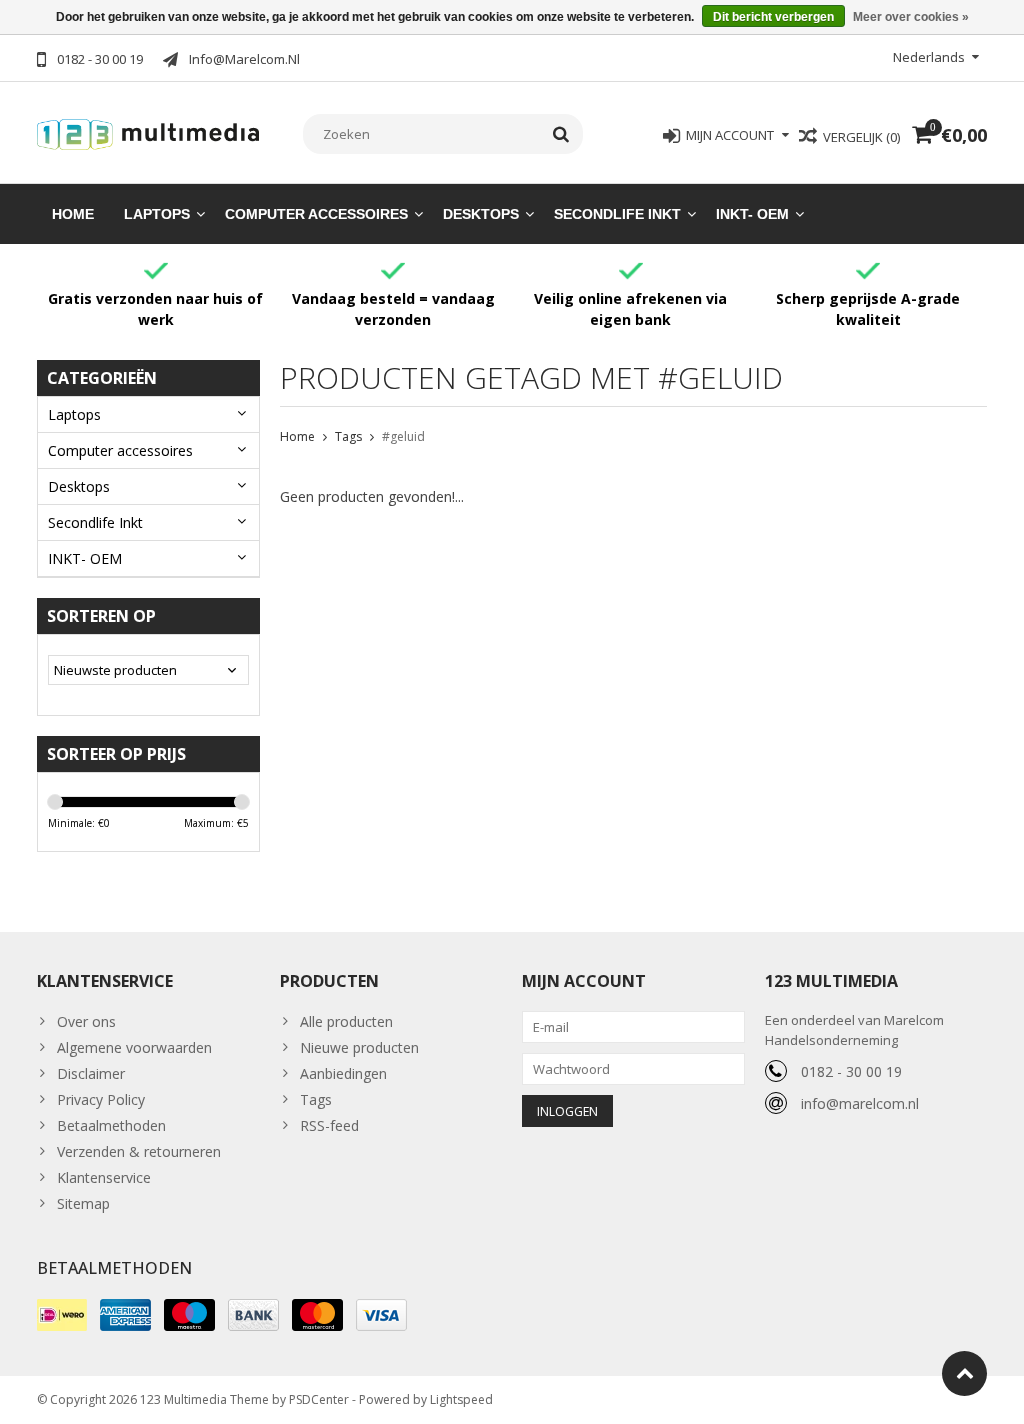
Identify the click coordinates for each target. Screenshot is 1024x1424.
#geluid (403, 436)
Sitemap (83, 1203)
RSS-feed (329, 1125)
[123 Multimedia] (148, 131)
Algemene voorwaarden (134, 1047)
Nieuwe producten (359, 1047)
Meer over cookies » (911, 17)
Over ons (86, 1021)
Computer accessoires (316, 214)
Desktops (481, 214)
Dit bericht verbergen (773, 17)
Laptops (157, 214)
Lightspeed (461, 1399)
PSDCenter (319, 1399)
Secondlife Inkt (617, 214)
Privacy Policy (101, 1099)
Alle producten (346, 1021)
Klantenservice (104, 1177)
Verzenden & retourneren (139, 1151)
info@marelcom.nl (860, 1103)
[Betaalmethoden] (62, 1315)
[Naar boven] (964, 1373)
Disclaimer (91, 1073)
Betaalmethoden (111, 1125)
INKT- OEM (752, 214)
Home (73, 214)
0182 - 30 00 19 (851, 1071)
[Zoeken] (561, 134)
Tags (348, 436)
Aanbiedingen (343, 1073)
